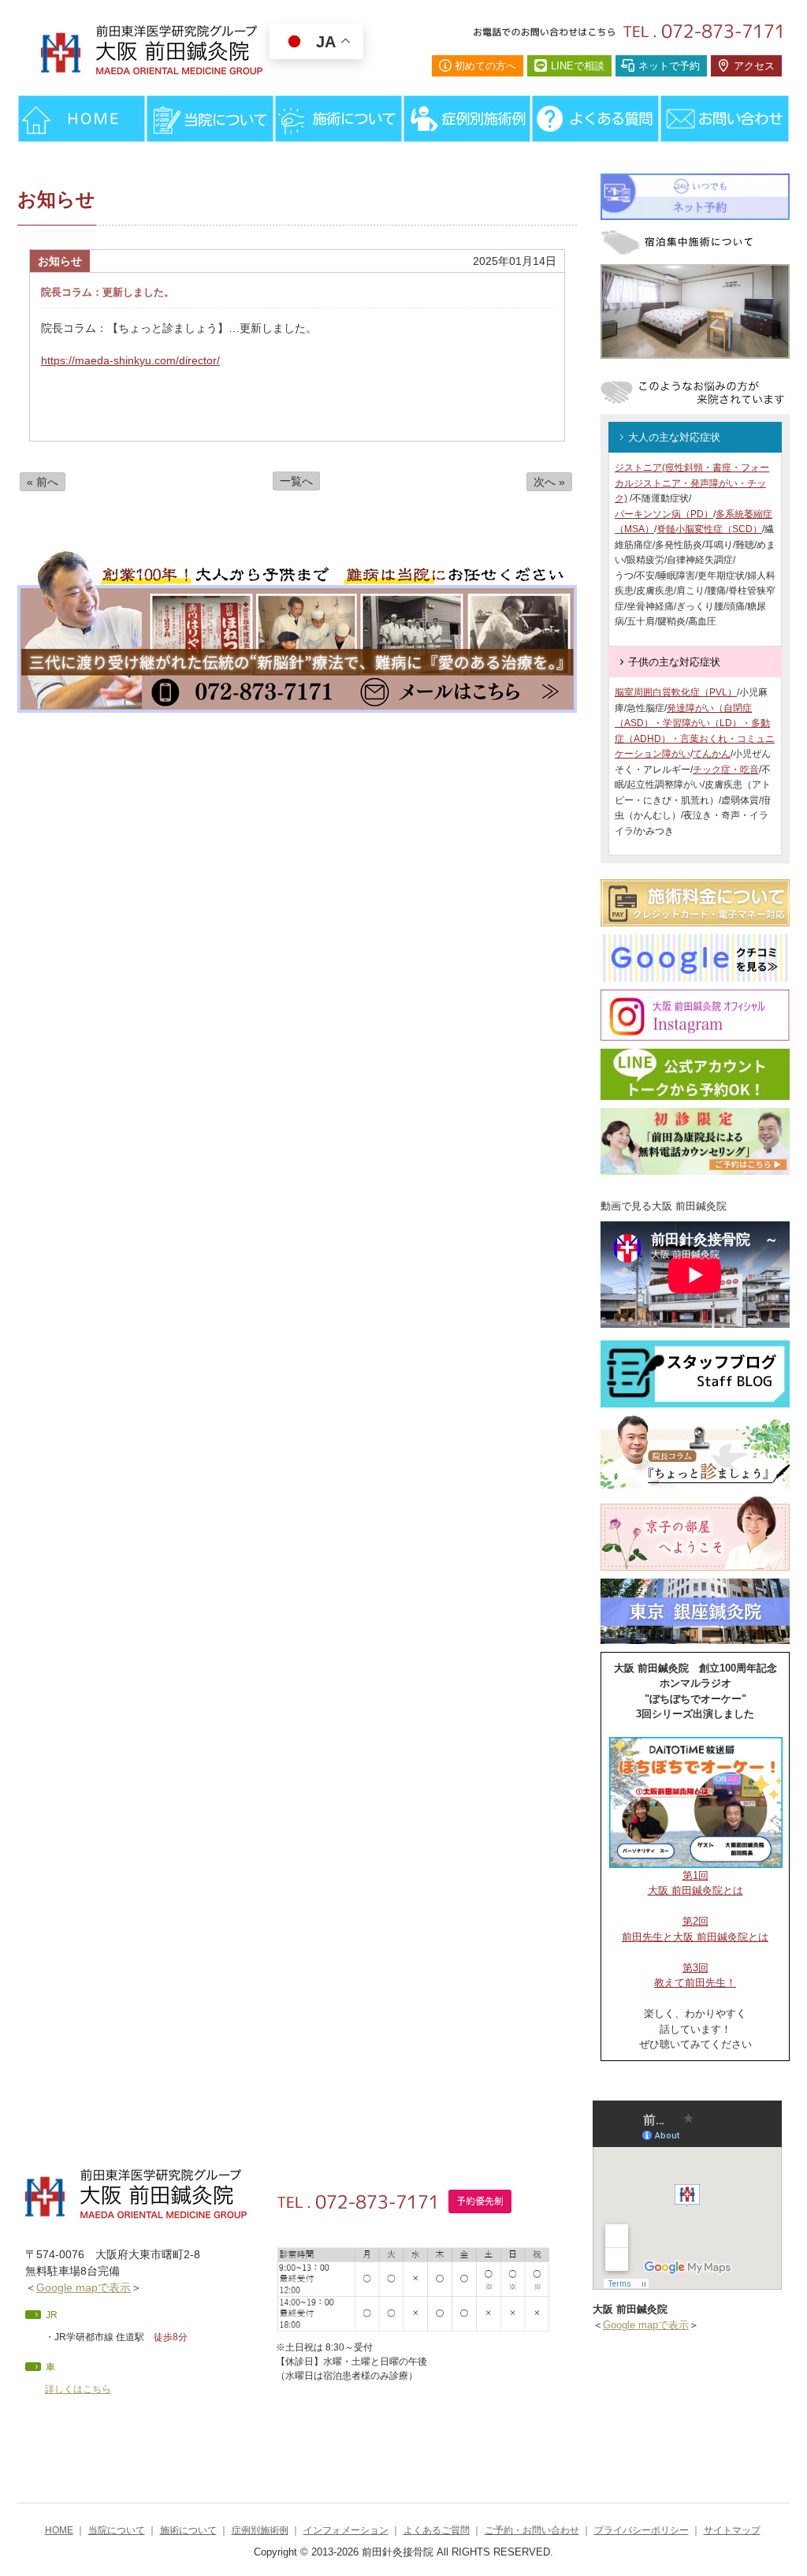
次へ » (549, 482)
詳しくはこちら (78, 2389)
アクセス (754, 66)
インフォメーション (346, 2530)
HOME (59, 2530)
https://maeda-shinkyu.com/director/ (130, 360)
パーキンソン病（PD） (664, 514)
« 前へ (43, 482)
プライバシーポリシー (642, 2530)
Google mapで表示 (84, 2287)
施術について (188, 2530)
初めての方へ (485, 66)
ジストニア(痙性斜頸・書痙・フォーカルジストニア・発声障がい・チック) (692, 483)
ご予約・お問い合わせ (532, 2530)
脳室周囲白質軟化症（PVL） (676, 692)
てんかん (712, 754)
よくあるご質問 (437, 2530)
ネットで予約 (669, 66)
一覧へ (296, 481)
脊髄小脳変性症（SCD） (709, 529)
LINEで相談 (578, 66)
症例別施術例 (260, 2530)
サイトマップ (732, 2530)
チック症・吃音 (726, 770)
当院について (117, 2530)
